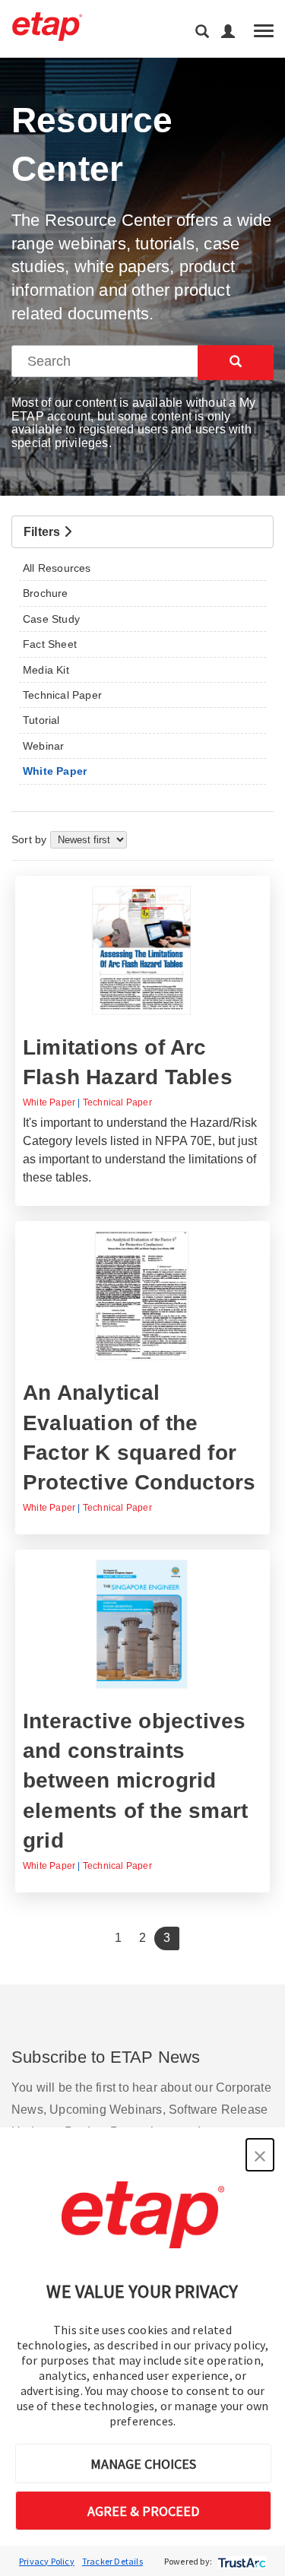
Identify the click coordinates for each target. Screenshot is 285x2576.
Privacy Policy (47, 2561)
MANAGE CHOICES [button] (143, 2464)
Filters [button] (44, 532)
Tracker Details (112, 2561)
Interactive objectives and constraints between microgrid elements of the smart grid (135, 1781)
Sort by (31, 839)
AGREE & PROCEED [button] (143, 2511)
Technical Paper (117, 1102)
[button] (260, 2155)
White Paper (49, 1102)
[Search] (236, 363)
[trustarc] (241, 2561)
